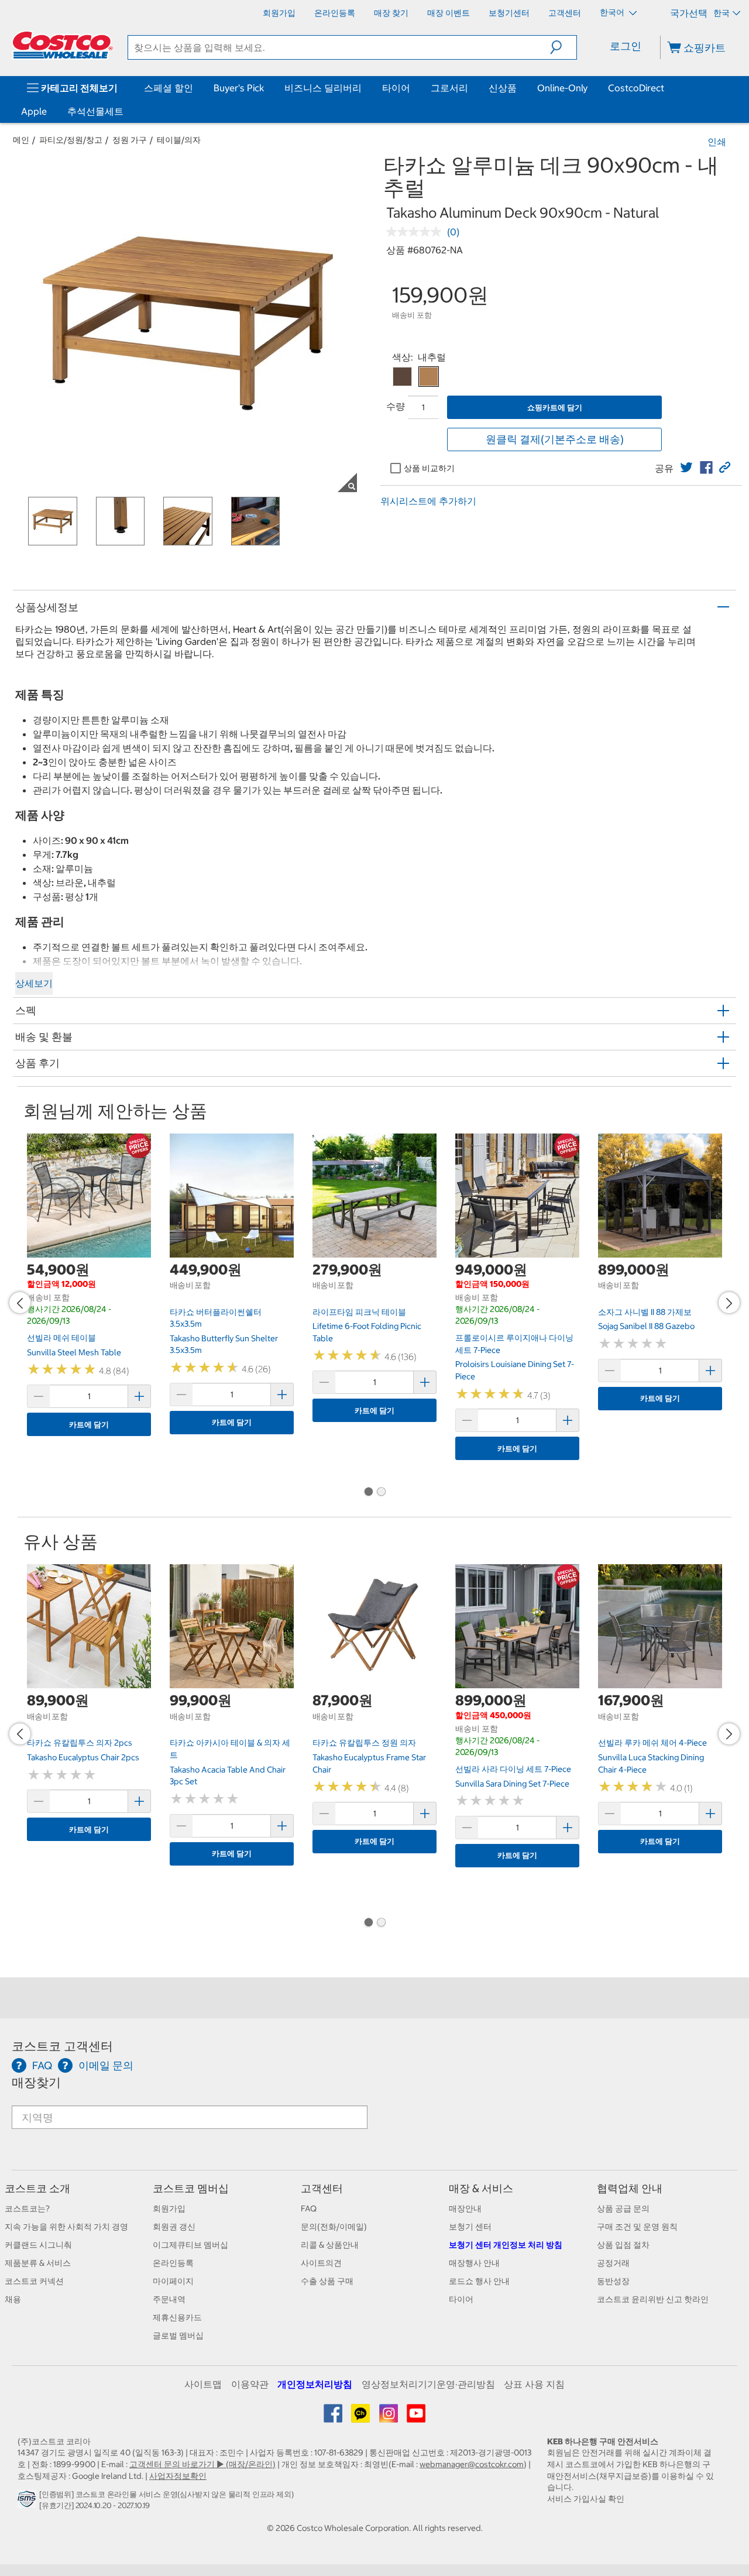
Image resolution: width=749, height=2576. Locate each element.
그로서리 (449, 88)
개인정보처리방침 (315, 2384)
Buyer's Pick (239, 88)
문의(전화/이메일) (334, 2227)
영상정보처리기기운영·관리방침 (428, 2384)
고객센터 (322, 2188)
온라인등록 (173, 2263)
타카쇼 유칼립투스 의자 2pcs (80, 1743)
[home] (63, 45)
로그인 (626, 46)
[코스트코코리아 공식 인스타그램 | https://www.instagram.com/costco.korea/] (389, 2417)
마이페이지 (173, 2281)
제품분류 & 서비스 (38, 2263)
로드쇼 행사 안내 (479, 2281)
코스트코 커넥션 (34, 2281)
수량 (396, 406)
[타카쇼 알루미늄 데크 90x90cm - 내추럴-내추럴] (429, 377)
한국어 (613, 12)
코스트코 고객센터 (62, 2046)
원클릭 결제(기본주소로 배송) (555, 439)
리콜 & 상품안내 (330, 2245)
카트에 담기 (89, 1425)
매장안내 (465, 2209)
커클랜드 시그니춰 (38, 2245)
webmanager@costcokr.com (472, 2464)
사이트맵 (203, 2384)
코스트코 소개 (37, 2188)
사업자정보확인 (178, 2476)
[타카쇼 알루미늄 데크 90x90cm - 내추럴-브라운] (402, 377)
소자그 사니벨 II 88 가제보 (645, 1312)
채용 (13, 2299)
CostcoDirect (636, 88)
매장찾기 (36, 2082)
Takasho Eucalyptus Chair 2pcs (83, 1757)
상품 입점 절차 (623, 2245)
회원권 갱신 (174, 2227)
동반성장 (613, 2281)
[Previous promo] (20, 1303)
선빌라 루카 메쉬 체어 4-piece (652, 1743)
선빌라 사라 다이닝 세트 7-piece (513, 1769)
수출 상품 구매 (327, 2281)
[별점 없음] (417, 232)
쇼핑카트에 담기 (555, 408)
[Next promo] (729, 1303)
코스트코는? (27, 2209)
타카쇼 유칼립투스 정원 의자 (364, 1743)
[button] (563, 47)
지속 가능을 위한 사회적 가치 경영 (66, 2227)
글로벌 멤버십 (178, 2335)
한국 (721, 13)
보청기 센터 (470, 2227)
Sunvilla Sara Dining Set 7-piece (512, 1784)
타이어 (396, 88)
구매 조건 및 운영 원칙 (637, 2227)
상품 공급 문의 (623, 2209)
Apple (34, 111)
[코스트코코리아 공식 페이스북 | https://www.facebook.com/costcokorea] (334, 2417)
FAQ (309, 2209)
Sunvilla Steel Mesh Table (74, 1352)
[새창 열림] (28, 2502)
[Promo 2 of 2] (381, 1492)
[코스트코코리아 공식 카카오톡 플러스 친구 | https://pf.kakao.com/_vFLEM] (361, 2417)
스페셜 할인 (169, 88)
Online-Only (562, 88)
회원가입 (169, 2209)
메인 (21, 140)
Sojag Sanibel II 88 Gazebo (646, 1326)
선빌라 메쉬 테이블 (61, 1338)
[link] (686, 468)
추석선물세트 (95, 111)
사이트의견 (321, 2263)
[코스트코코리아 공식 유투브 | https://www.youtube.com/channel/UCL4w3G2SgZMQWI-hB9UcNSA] (416, 2417)
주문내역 (169, 2299)
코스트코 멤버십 (191, 2188)
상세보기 (34, 983)
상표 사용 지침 (534, 2384)
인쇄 (717, 142)
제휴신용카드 (177, 2317)
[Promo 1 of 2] (368, 1492)
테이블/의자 (179, 140)
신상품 (503, 88)
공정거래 (613, 2263)
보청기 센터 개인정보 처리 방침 (506, 2245)
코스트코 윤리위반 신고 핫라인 (653, 2299)
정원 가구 (130, 140)
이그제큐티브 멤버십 (190, 2245)
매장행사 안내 (474, 2263)
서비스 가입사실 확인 (586, 2499)
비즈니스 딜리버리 (323, 88)
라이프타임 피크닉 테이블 (359, 1312)
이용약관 (250, 2384)
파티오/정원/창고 (71, 140)
